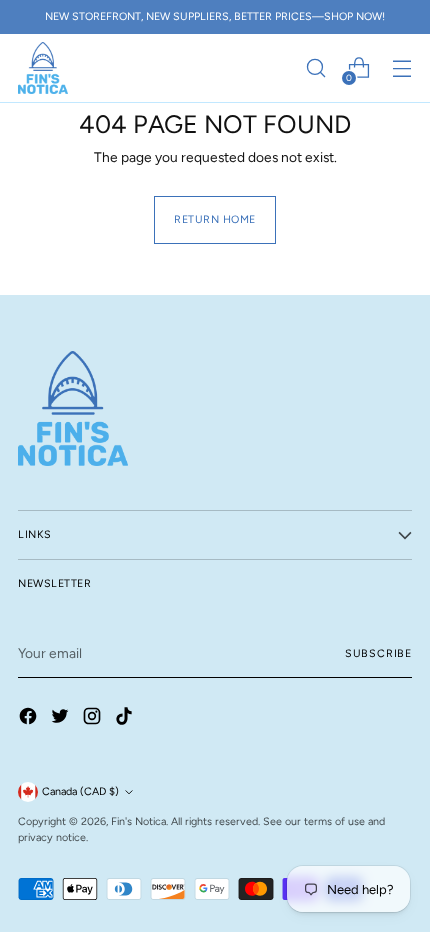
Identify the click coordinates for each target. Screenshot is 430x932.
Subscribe (378, 653)
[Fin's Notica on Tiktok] (126, 719)
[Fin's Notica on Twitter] (62, 719)
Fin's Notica (138, 821)
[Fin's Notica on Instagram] (94, 719)
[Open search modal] (315, 68)
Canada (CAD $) (80, 791)
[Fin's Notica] (43, 68)
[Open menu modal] (401, 68)
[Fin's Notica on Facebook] (30, 719)
